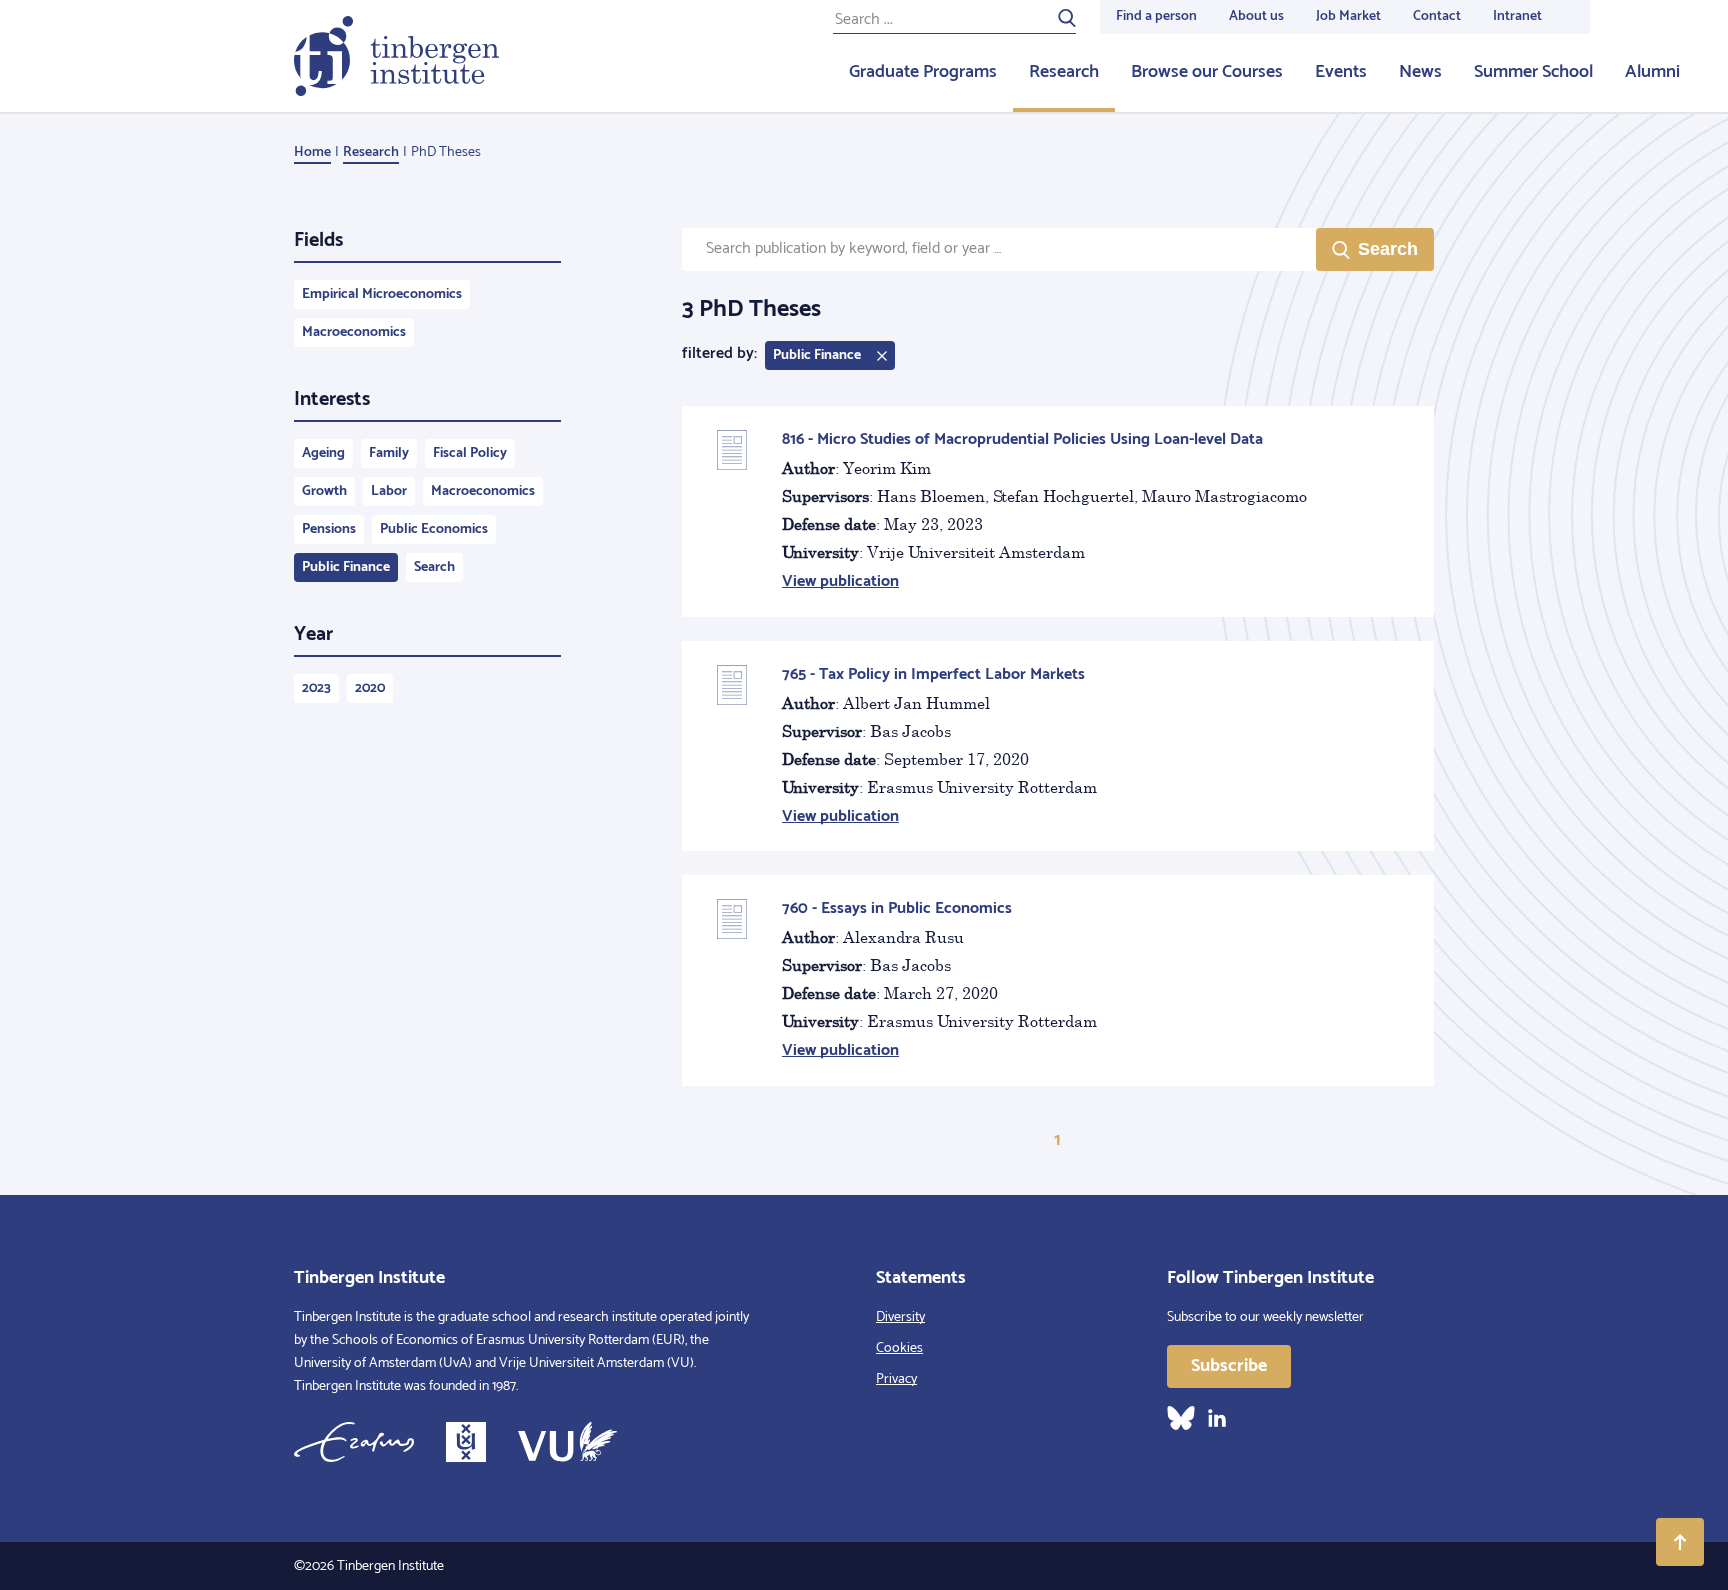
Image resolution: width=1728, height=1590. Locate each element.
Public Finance (346, 567)
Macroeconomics (354, 332)
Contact (1437, 16)
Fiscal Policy (470, 453)
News (1420, 72)
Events (1341, 72)
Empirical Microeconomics (382, 294)
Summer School (1533, 72)
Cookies (899, 1348)
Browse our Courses (1207, 72)
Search (434, 567)
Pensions (329, 529)
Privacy (896, 1379)
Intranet (1517, 16)
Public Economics (434, 529)
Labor (389, 491)
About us (1256, 16)
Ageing (323, 453)
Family (389, 453)
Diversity (900, 1317)
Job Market (1348, 16)
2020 (370, 688)
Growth (324, 491)
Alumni (1652, 72)
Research (1064, 72)
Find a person (1156, 16)
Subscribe (1229, 1366)
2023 (316, 688)
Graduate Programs (923, 72)
